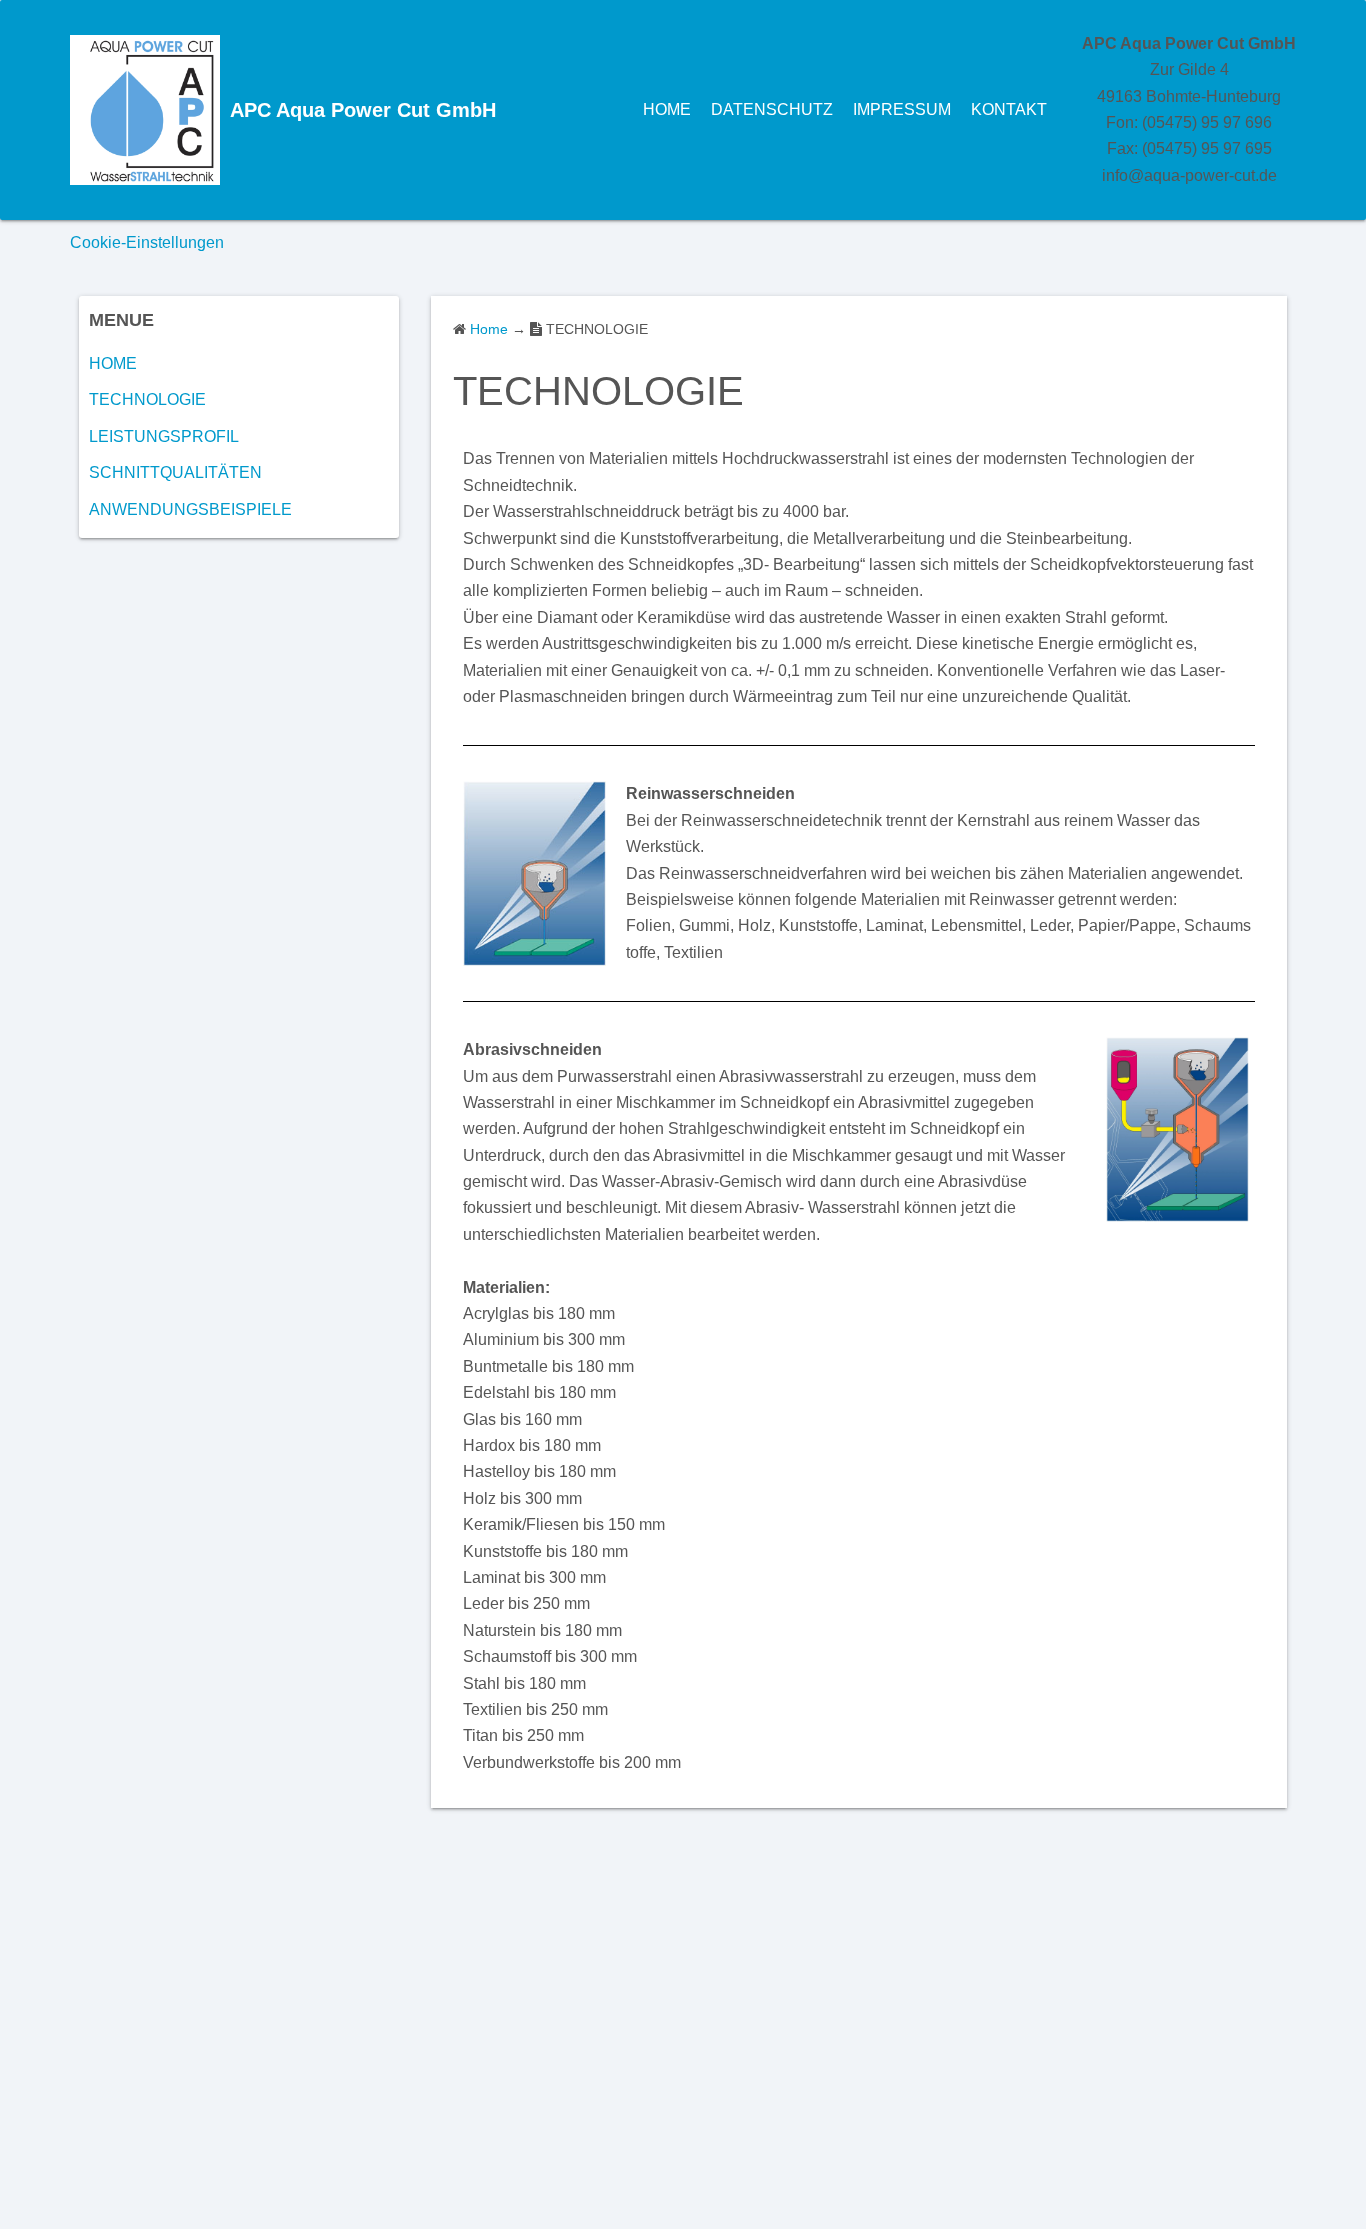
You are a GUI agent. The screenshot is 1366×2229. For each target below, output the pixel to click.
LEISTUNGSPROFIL (164, 436)
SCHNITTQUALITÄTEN (175, 472)
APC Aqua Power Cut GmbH (363, 110)
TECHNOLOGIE (147, 399)
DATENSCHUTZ (772, 109)
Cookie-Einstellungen (147, 242)
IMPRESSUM (902, 109)
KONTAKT (1009, 109)
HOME (667, 109)
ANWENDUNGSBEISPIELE (190, 509)
